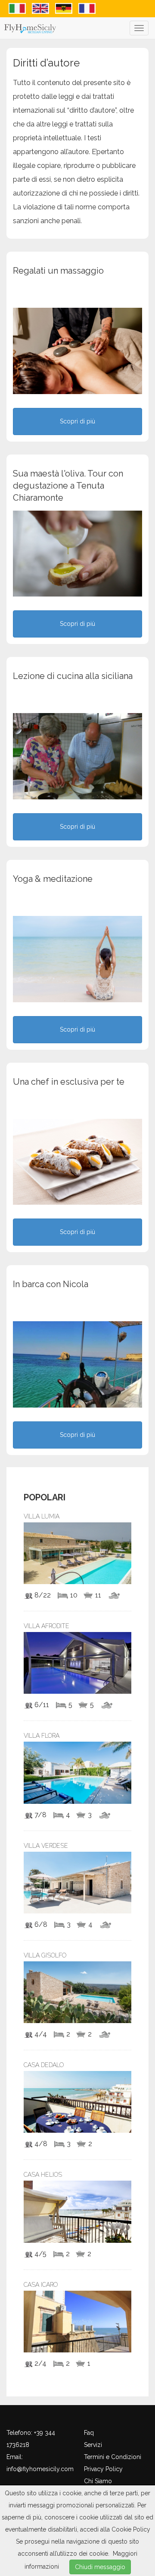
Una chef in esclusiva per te (69, 1082)
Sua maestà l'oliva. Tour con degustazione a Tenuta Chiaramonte (68, 486)
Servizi (93, 2445)
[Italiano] (18, 8)
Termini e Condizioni (113, 2457)
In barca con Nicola (51, 1284)
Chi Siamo (98, 2481)
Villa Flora (42, 1736)
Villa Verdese (46, 1846)
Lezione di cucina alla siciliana (73, 676)
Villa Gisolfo (45, 1955)
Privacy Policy (103, 2469)
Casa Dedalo (44, 2065)
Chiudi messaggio (100, 2567)
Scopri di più (77, 421)
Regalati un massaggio (58, 271)
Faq (89, 2433)
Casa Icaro (41, 2285)
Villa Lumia (42, 1516)
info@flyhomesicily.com (40, 2469)
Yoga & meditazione (53, 879)
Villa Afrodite (46, 1626)
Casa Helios (43, 2175)
